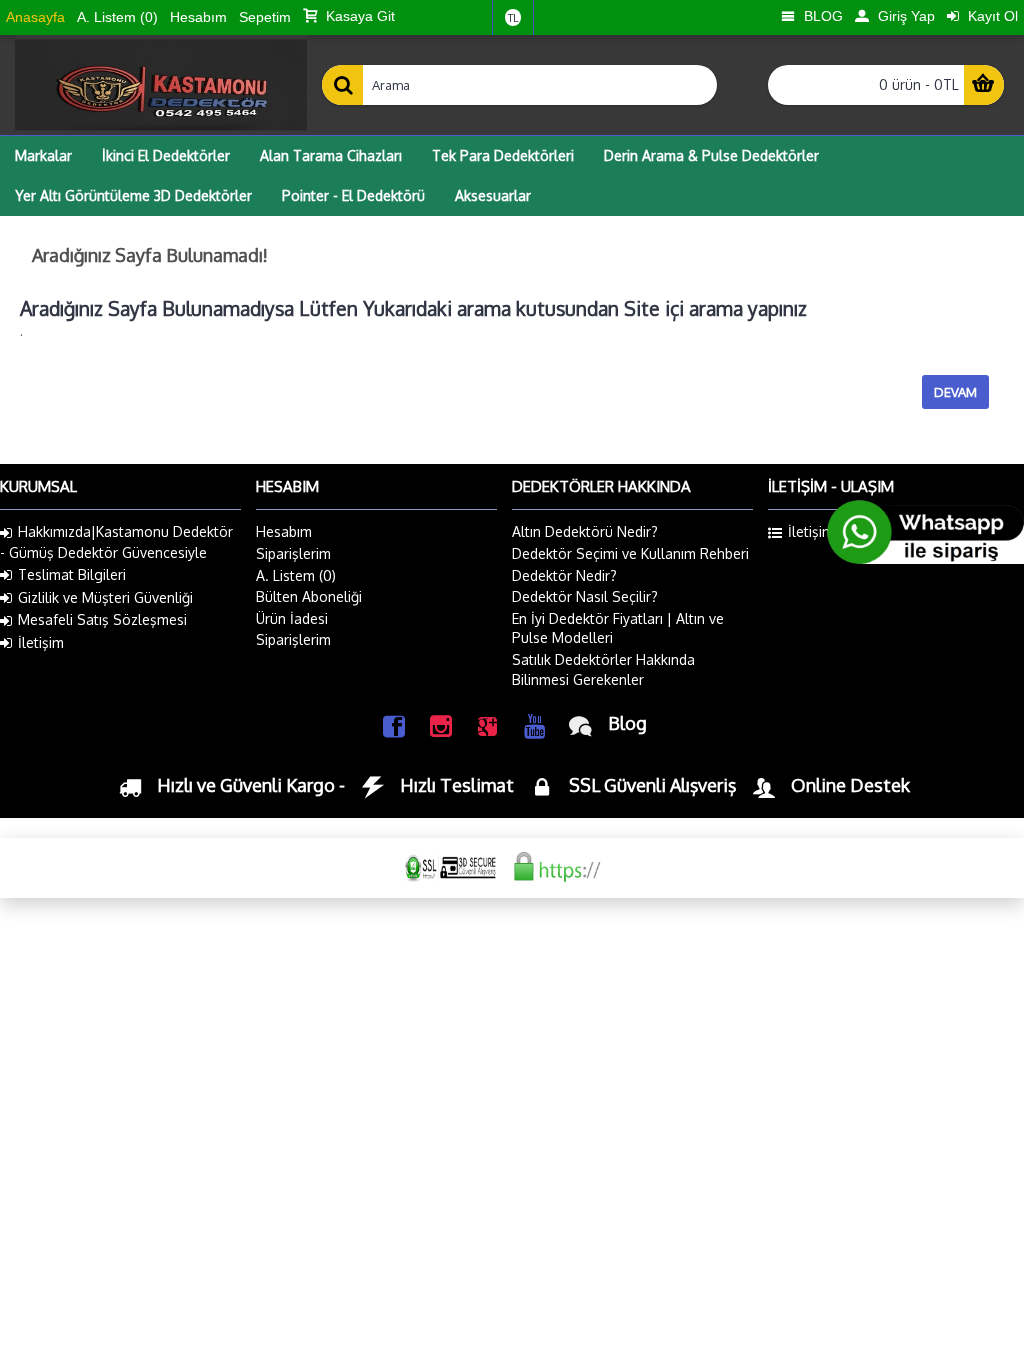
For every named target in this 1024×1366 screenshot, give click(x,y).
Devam (955, 392)
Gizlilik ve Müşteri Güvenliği (105, 597)
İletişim (41, 642)
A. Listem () (296, 575)
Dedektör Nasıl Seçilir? (585, 596)
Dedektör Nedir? (564, 575)
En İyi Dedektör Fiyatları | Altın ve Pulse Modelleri (618, 628)
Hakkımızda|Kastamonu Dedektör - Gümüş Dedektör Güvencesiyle (116, 542)
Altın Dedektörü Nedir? (585, 531)
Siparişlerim (293, 553)
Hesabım (284, 531)
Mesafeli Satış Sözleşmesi (102, 619)
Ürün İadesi (292, 618)
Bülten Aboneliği (309, 596)
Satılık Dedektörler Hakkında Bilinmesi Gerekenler (603, 669)
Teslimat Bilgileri (72, 574)
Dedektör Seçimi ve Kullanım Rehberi (630, 553)
